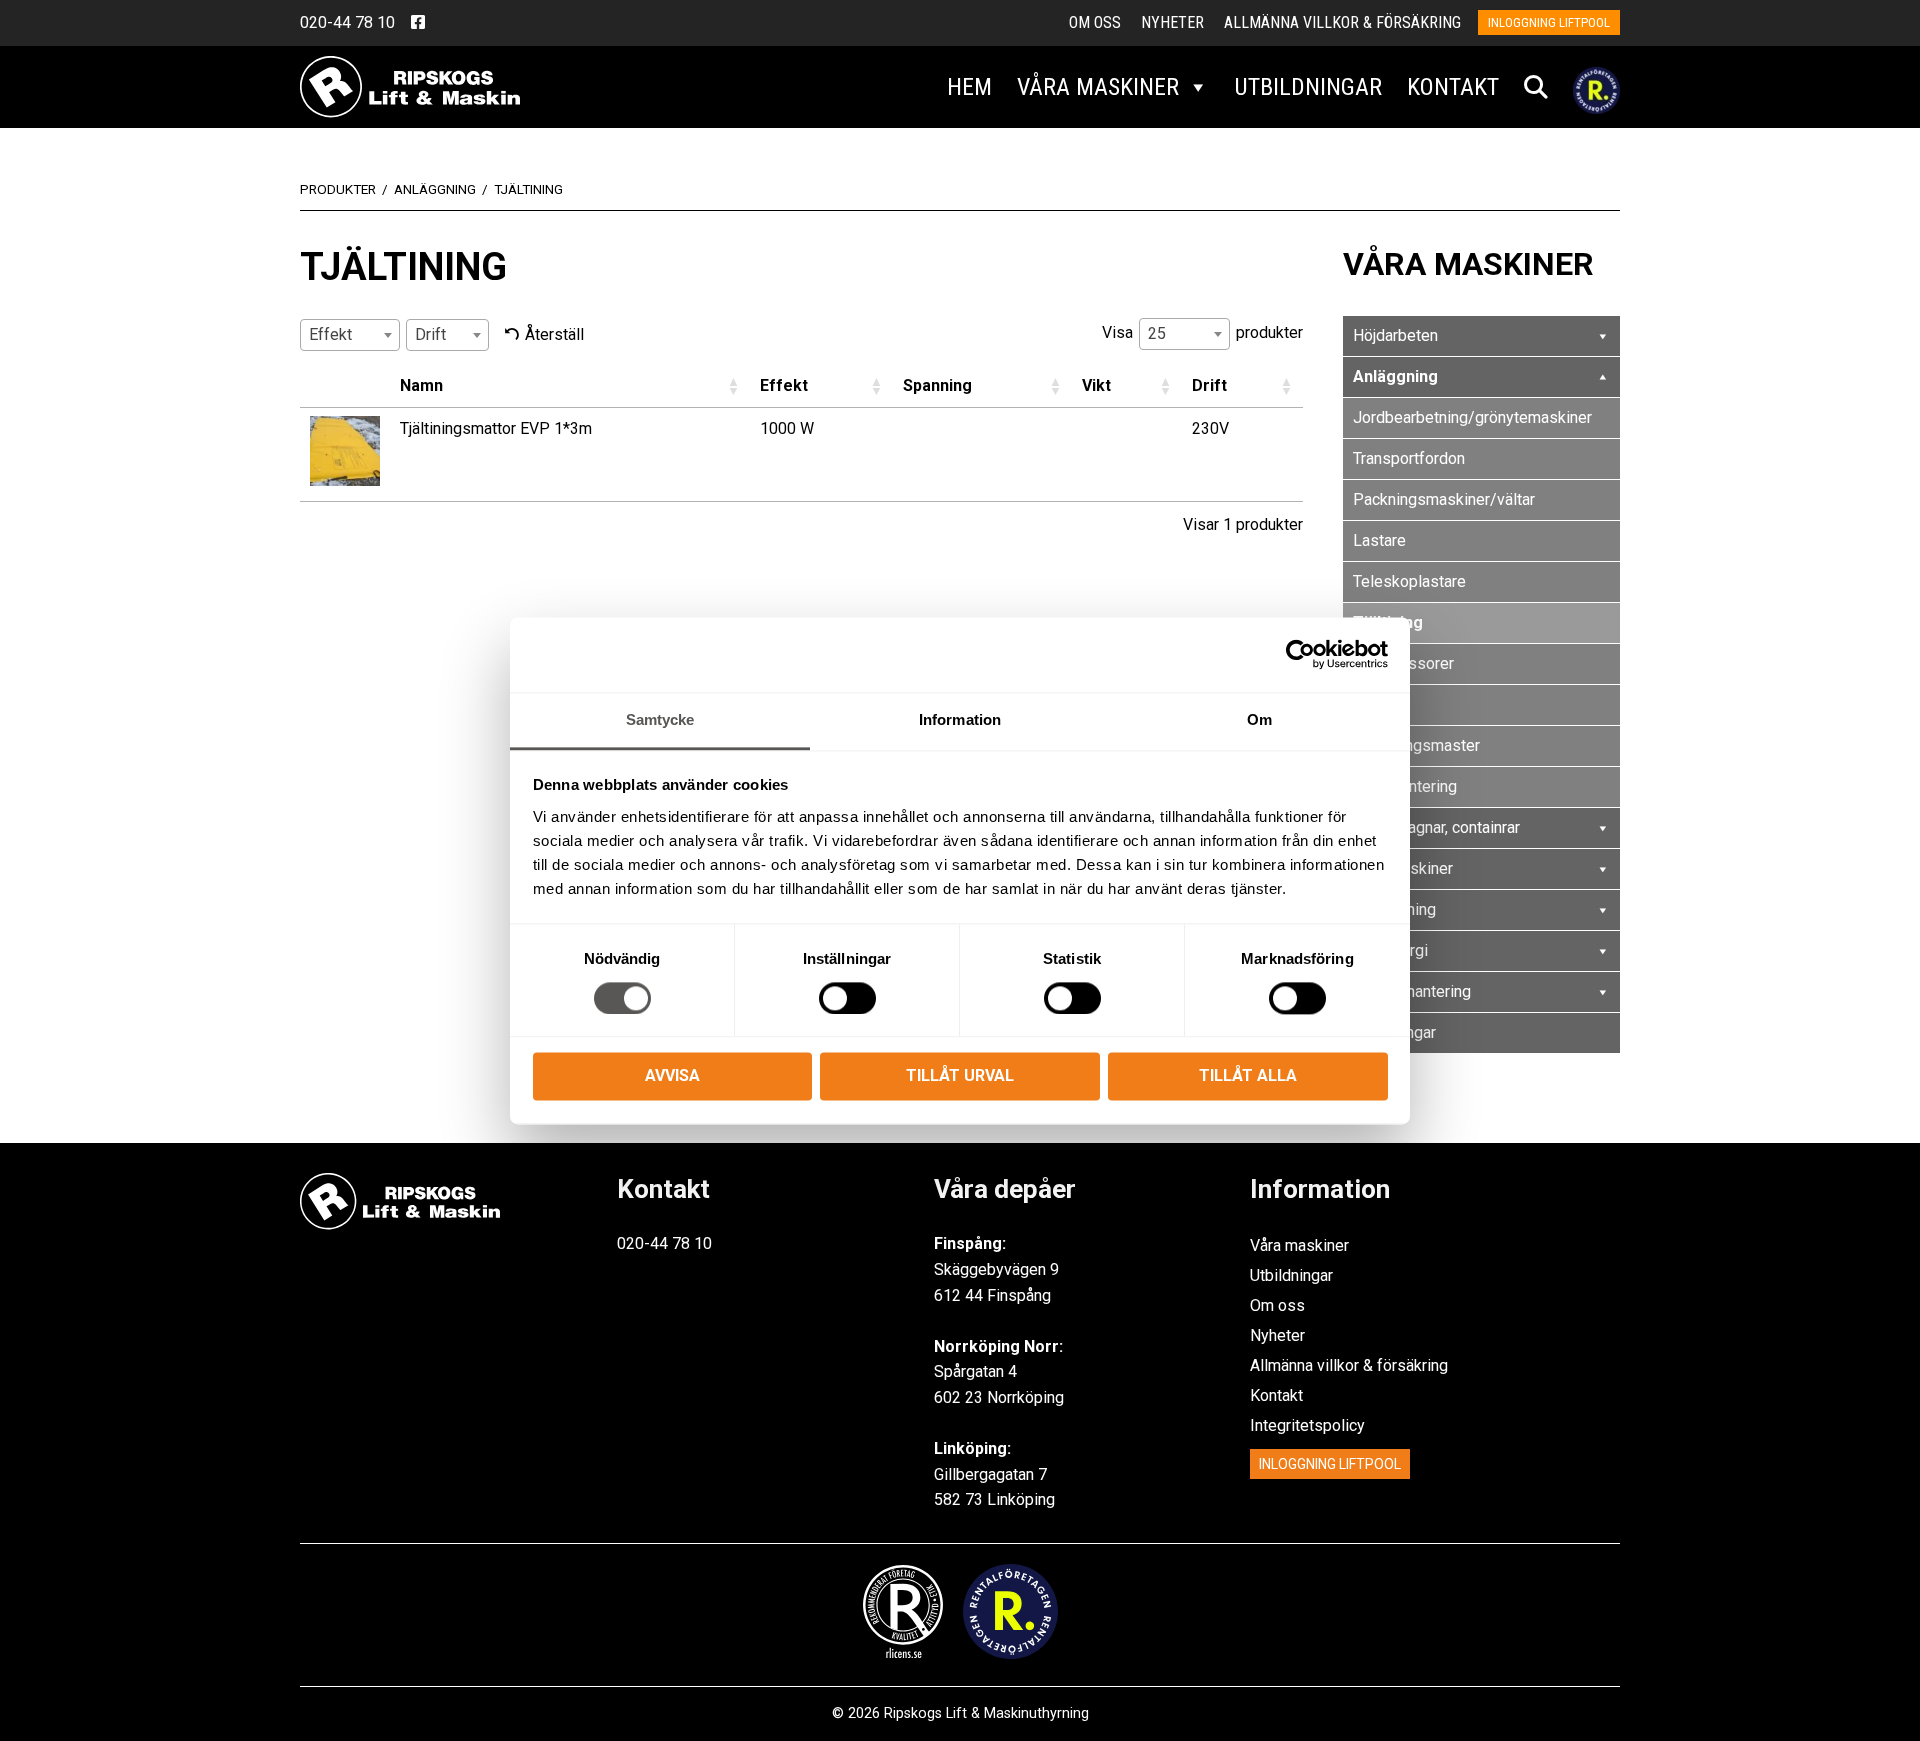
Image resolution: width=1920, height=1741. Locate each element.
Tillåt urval (960, 1076)
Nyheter (1172, 22)
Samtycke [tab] (660, 719)
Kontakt (1453, 87)
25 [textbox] (1157, 333)
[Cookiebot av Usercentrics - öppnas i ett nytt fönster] (1300, 654)
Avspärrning (1394, 909)
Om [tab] (1259, 719)
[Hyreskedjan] (1596, 87)
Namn (421, 385)
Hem (969, 87)
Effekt (784, 385)
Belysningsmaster (1416, 745)
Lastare (1379, 540)
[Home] (410, 85)
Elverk (1374, 704)
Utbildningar (1308, 87)
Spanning (937, 385)
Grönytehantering (1412, 991)
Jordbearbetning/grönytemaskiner (1472, 417)
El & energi (1390, 950)
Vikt (1096, 385)
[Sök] (1536, 87)
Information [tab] (960, 719)
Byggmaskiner (1403, 868)
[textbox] (336, 334)
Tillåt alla (1248, 1076)
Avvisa (672, 1076)
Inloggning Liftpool (1330, 1464)
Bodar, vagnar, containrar (1436, 827)
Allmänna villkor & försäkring (1342, 22)
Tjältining (1388, 622)
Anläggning (1395, 376)
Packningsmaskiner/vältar (1444, 499)
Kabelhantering (1405, 786)
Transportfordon (1409, 458)
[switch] (847, 998)
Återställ (554, 334)
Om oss (1095, 22)
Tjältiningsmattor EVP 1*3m (496, 428)
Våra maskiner (1098, 87)
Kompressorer (1403, 663)
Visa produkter (1202, 334)
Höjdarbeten (1395, 335)
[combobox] (350, 335)
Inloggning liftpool (1549, 22)
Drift (1209, 385)
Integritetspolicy (1307, 1425)
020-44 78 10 (347, 22)
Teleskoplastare (1409, 581)
